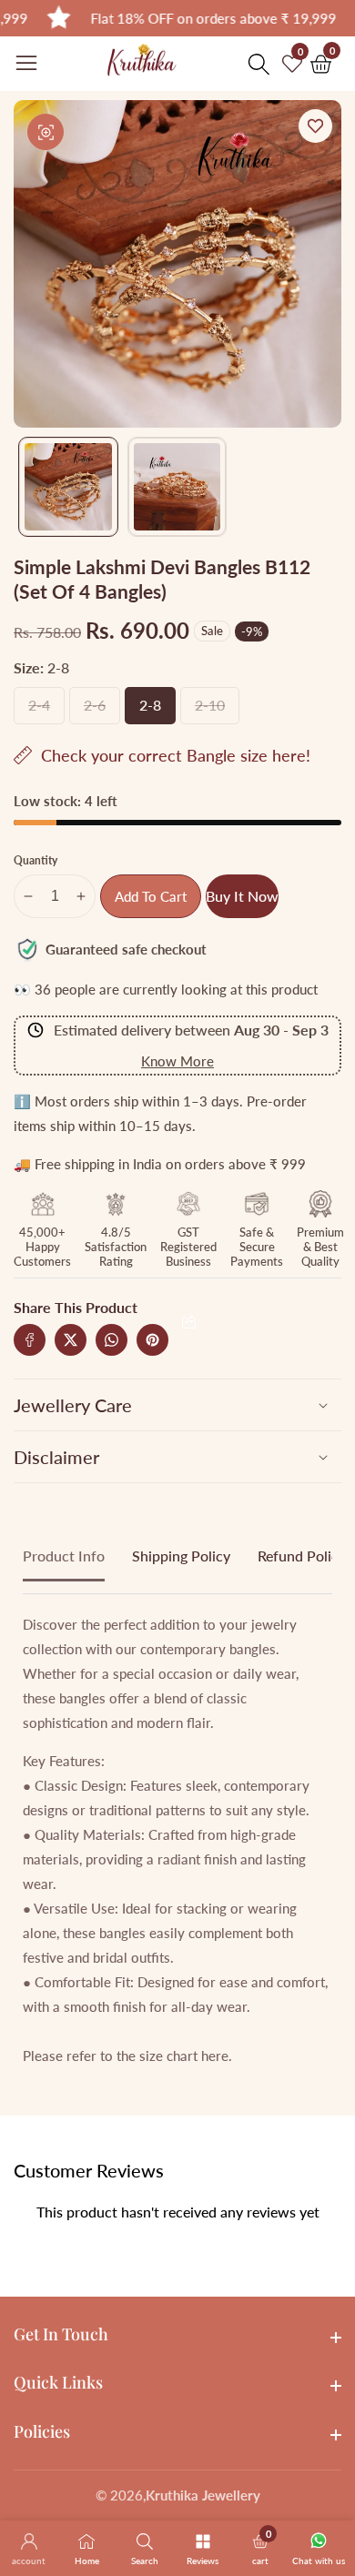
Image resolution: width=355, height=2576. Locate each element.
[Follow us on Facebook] (30, 1340)
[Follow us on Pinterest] (152, 1340)
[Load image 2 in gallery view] (177, 487)
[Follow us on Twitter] (71, 1340)
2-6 (96, 710)
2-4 (41, 710)
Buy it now (242, 896)
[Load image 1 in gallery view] (68, 487)
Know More (177, 1061)
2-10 (210, 710)
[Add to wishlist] (315, 126)
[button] (189, 1322)
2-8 (152, 710)
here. (217, 2056)
